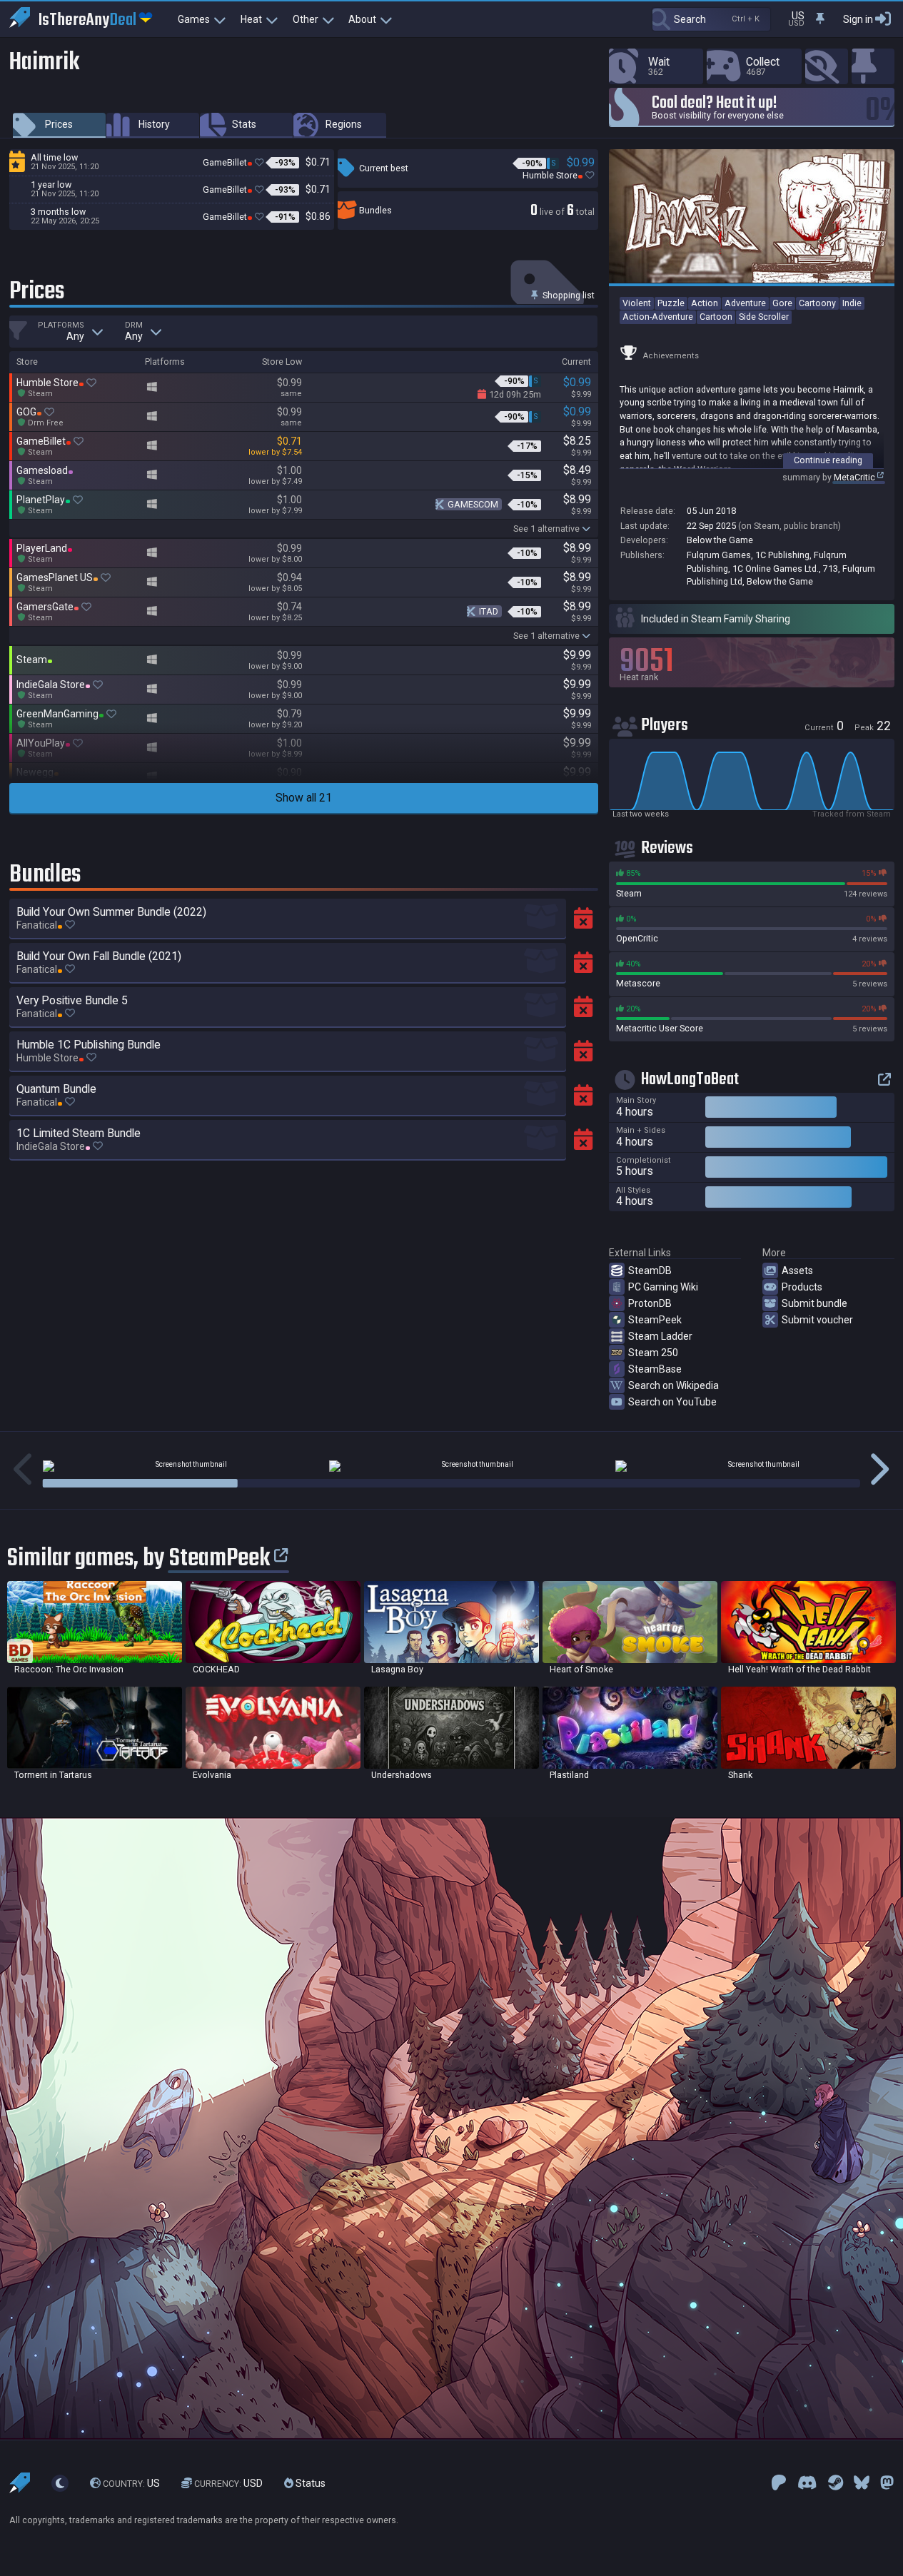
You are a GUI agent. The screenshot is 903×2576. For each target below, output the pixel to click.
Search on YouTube (672, 1402)
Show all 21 (304, 798)
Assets (797, 1271)
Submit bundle (814, 1303)
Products (802, 1287)
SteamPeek (655, 1320)
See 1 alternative (546, 529)
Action (705, 303)
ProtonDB (650, 1303)
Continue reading (828, 460)
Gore (782, 303)
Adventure (745, 303)
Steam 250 (653, 1353)
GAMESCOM (473, 504)
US (131, 2483)
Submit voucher (817, 1320)
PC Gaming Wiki (663, 1287)
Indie (852, 303)
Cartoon (716, 317)
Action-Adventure (658, 317)
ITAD (489, 611)
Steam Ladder (660, 1336)
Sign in (858, 19)
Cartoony (817, 303)
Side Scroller (764, 317)
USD (228, 2483)
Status (309, 2483)
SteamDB (650, 1271)
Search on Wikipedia (674, 1385)
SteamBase (655, 1369)
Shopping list (567, 295)
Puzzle (671, 303)
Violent (637, 303)
